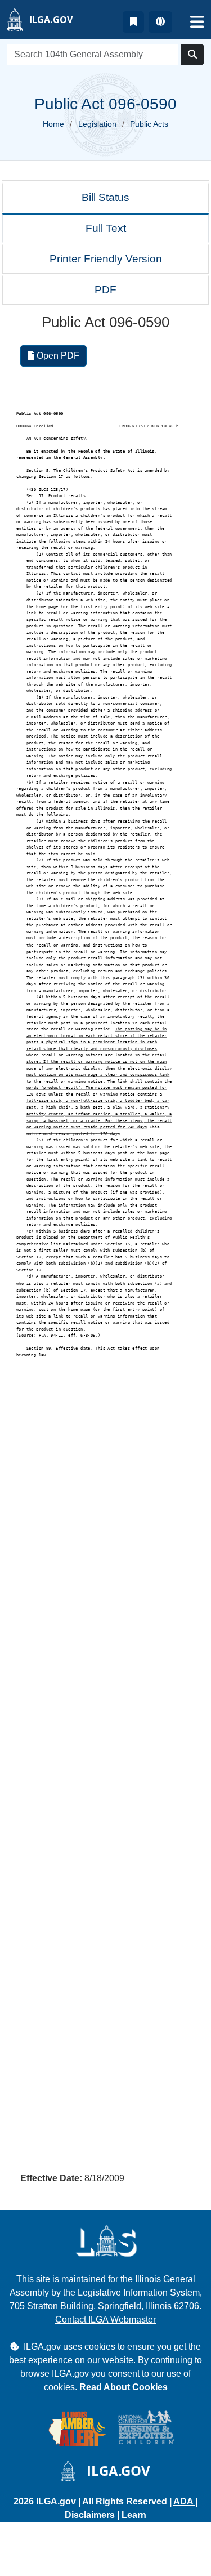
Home (53, 124)
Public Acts (149, 124)
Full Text (106, 228)
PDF (105, 290)
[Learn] (133, 22)
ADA (184, 2501)
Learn (134, 2515)
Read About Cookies (124, 2387)
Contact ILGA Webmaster (105, 2320)
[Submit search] (192, 55)
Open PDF (57, 356)
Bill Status (105, 197)
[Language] (160, 22)
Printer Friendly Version (106, 259)
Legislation (97, 124)
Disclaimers (90, 2515)
